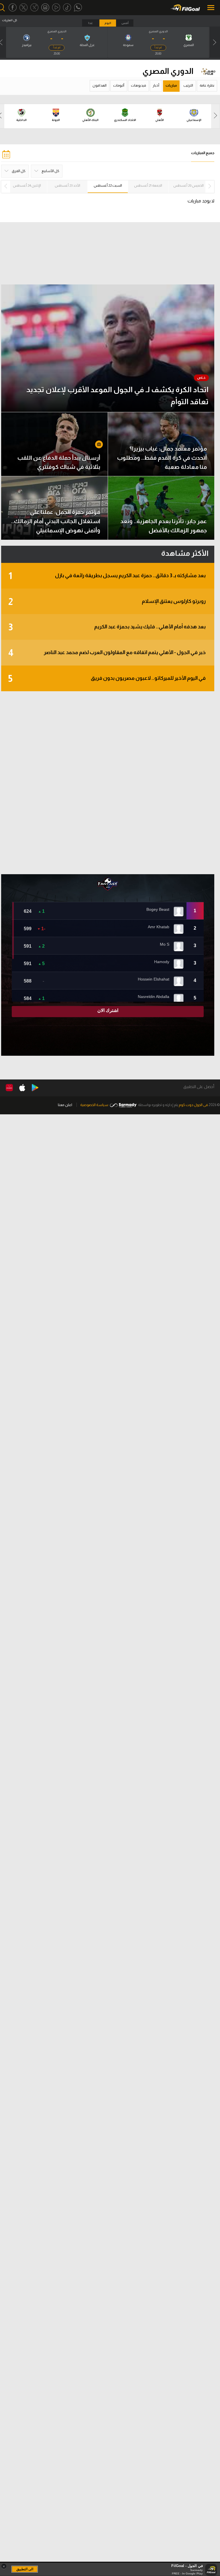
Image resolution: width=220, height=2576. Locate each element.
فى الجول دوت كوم (193, 1105)
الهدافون (100, 85)
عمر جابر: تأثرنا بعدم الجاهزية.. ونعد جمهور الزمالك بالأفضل (164, 526)
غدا (91, 23)
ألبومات (119, 85)
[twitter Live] (34, 8)
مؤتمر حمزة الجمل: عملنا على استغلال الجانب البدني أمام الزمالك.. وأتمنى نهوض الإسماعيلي (56, 521)
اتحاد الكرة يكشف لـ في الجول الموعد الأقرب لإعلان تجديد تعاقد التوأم (117, 396)
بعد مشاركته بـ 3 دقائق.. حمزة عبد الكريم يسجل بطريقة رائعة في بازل (107, 576)
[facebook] (13, 8)
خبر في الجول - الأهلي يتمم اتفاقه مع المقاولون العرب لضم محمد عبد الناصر (107, 653)
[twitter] (23, 8)
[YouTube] (56, 8)
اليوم (108, 23)
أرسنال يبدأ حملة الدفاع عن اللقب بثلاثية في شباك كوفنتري (59, 462)
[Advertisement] (108, 783)
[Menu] (211, 8)
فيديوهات (139, 85)
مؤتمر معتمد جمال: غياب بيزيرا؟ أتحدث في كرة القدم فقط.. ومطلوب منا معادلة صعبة (162, 458)
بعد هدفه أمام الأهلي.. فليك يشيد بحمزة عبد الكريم (107, 627)
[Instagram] (45, 8)
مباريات (171, 85)
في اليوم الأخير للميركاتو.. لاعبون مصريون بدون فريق (107, 679)
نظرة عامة (207, 85)
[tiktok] (67, 8)
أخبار (156, 85)
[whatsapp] (78, 8)
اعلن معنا (65, 1105)
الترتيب (188, 85)
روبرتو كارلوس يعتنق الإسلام (107, 602)
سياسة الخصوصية (94, 1105)
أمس (125, 23)
